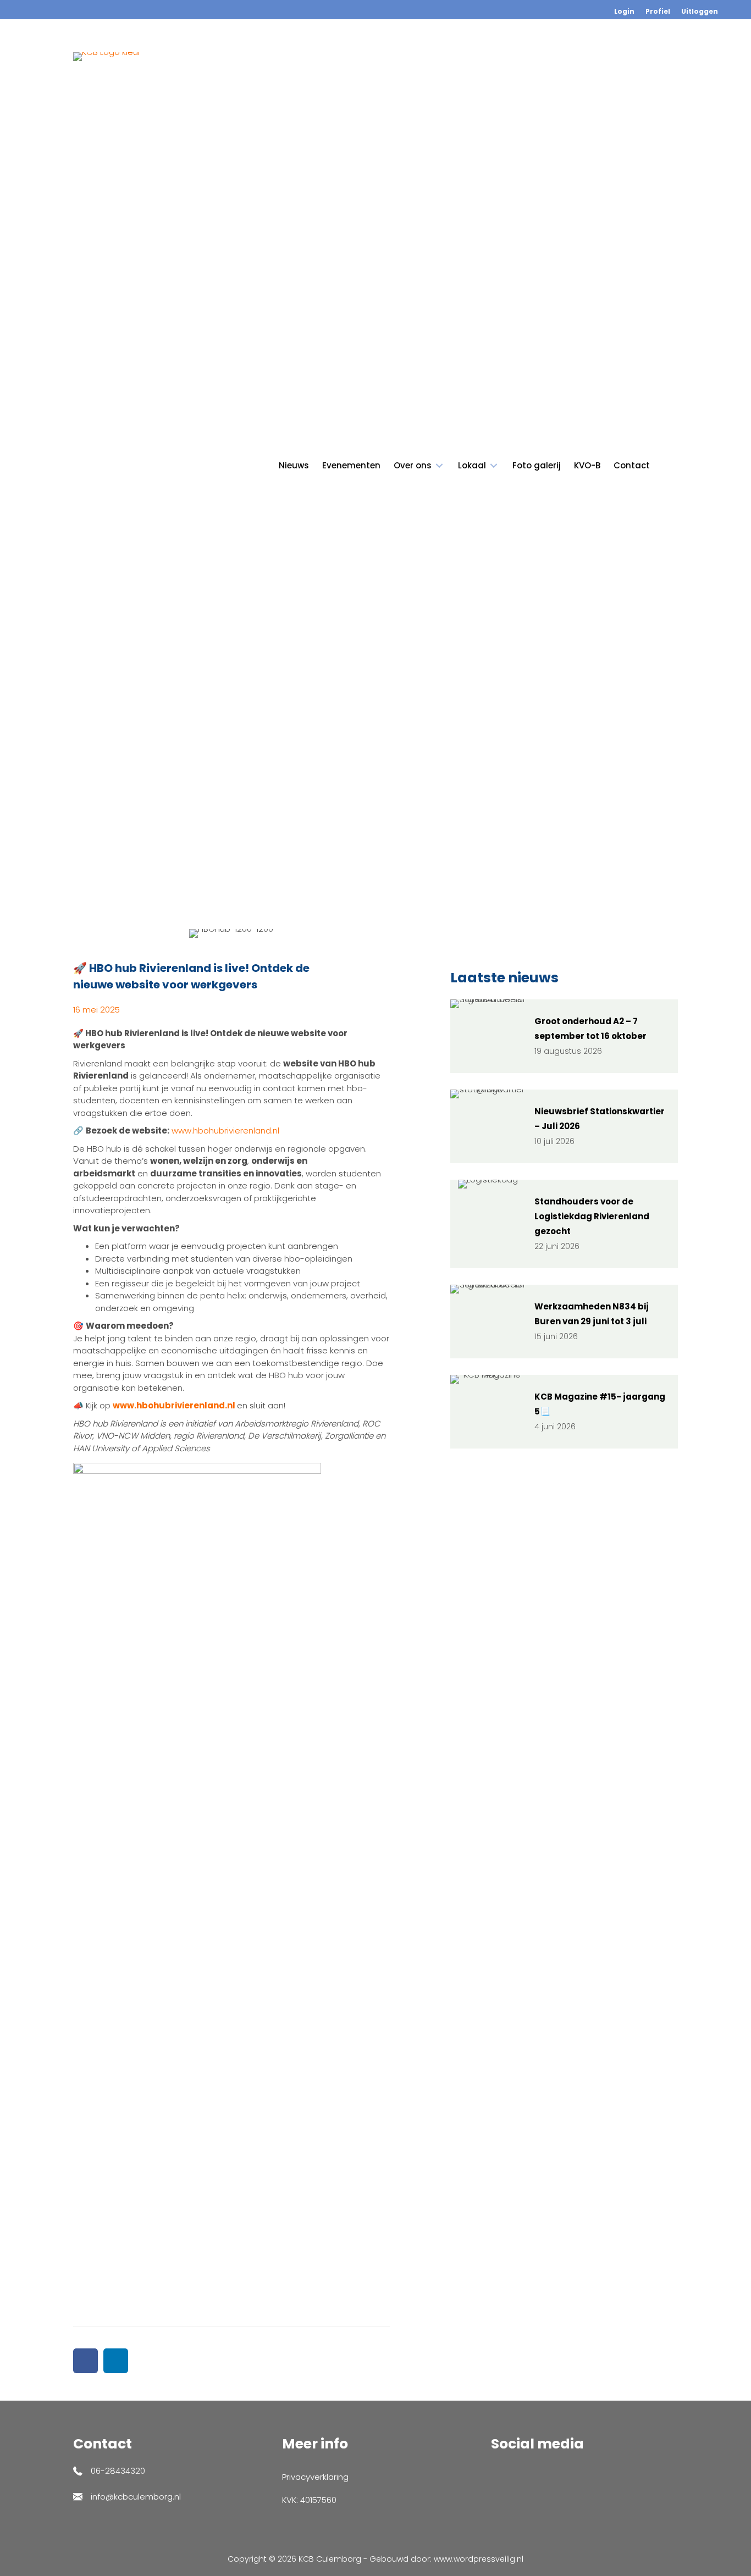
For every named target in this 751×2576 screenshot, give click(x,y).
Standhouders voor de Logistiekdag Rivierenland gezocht (592, 1216)
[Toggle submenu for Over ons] (439, 466)
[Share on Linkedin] (116, 2361)
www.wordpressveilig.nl (479, 2559)
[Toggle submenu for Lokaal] (494, 466)
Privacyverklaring (315, 2477)
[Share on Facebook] (85, 2361)
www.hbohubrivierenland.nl (225, 1131)
